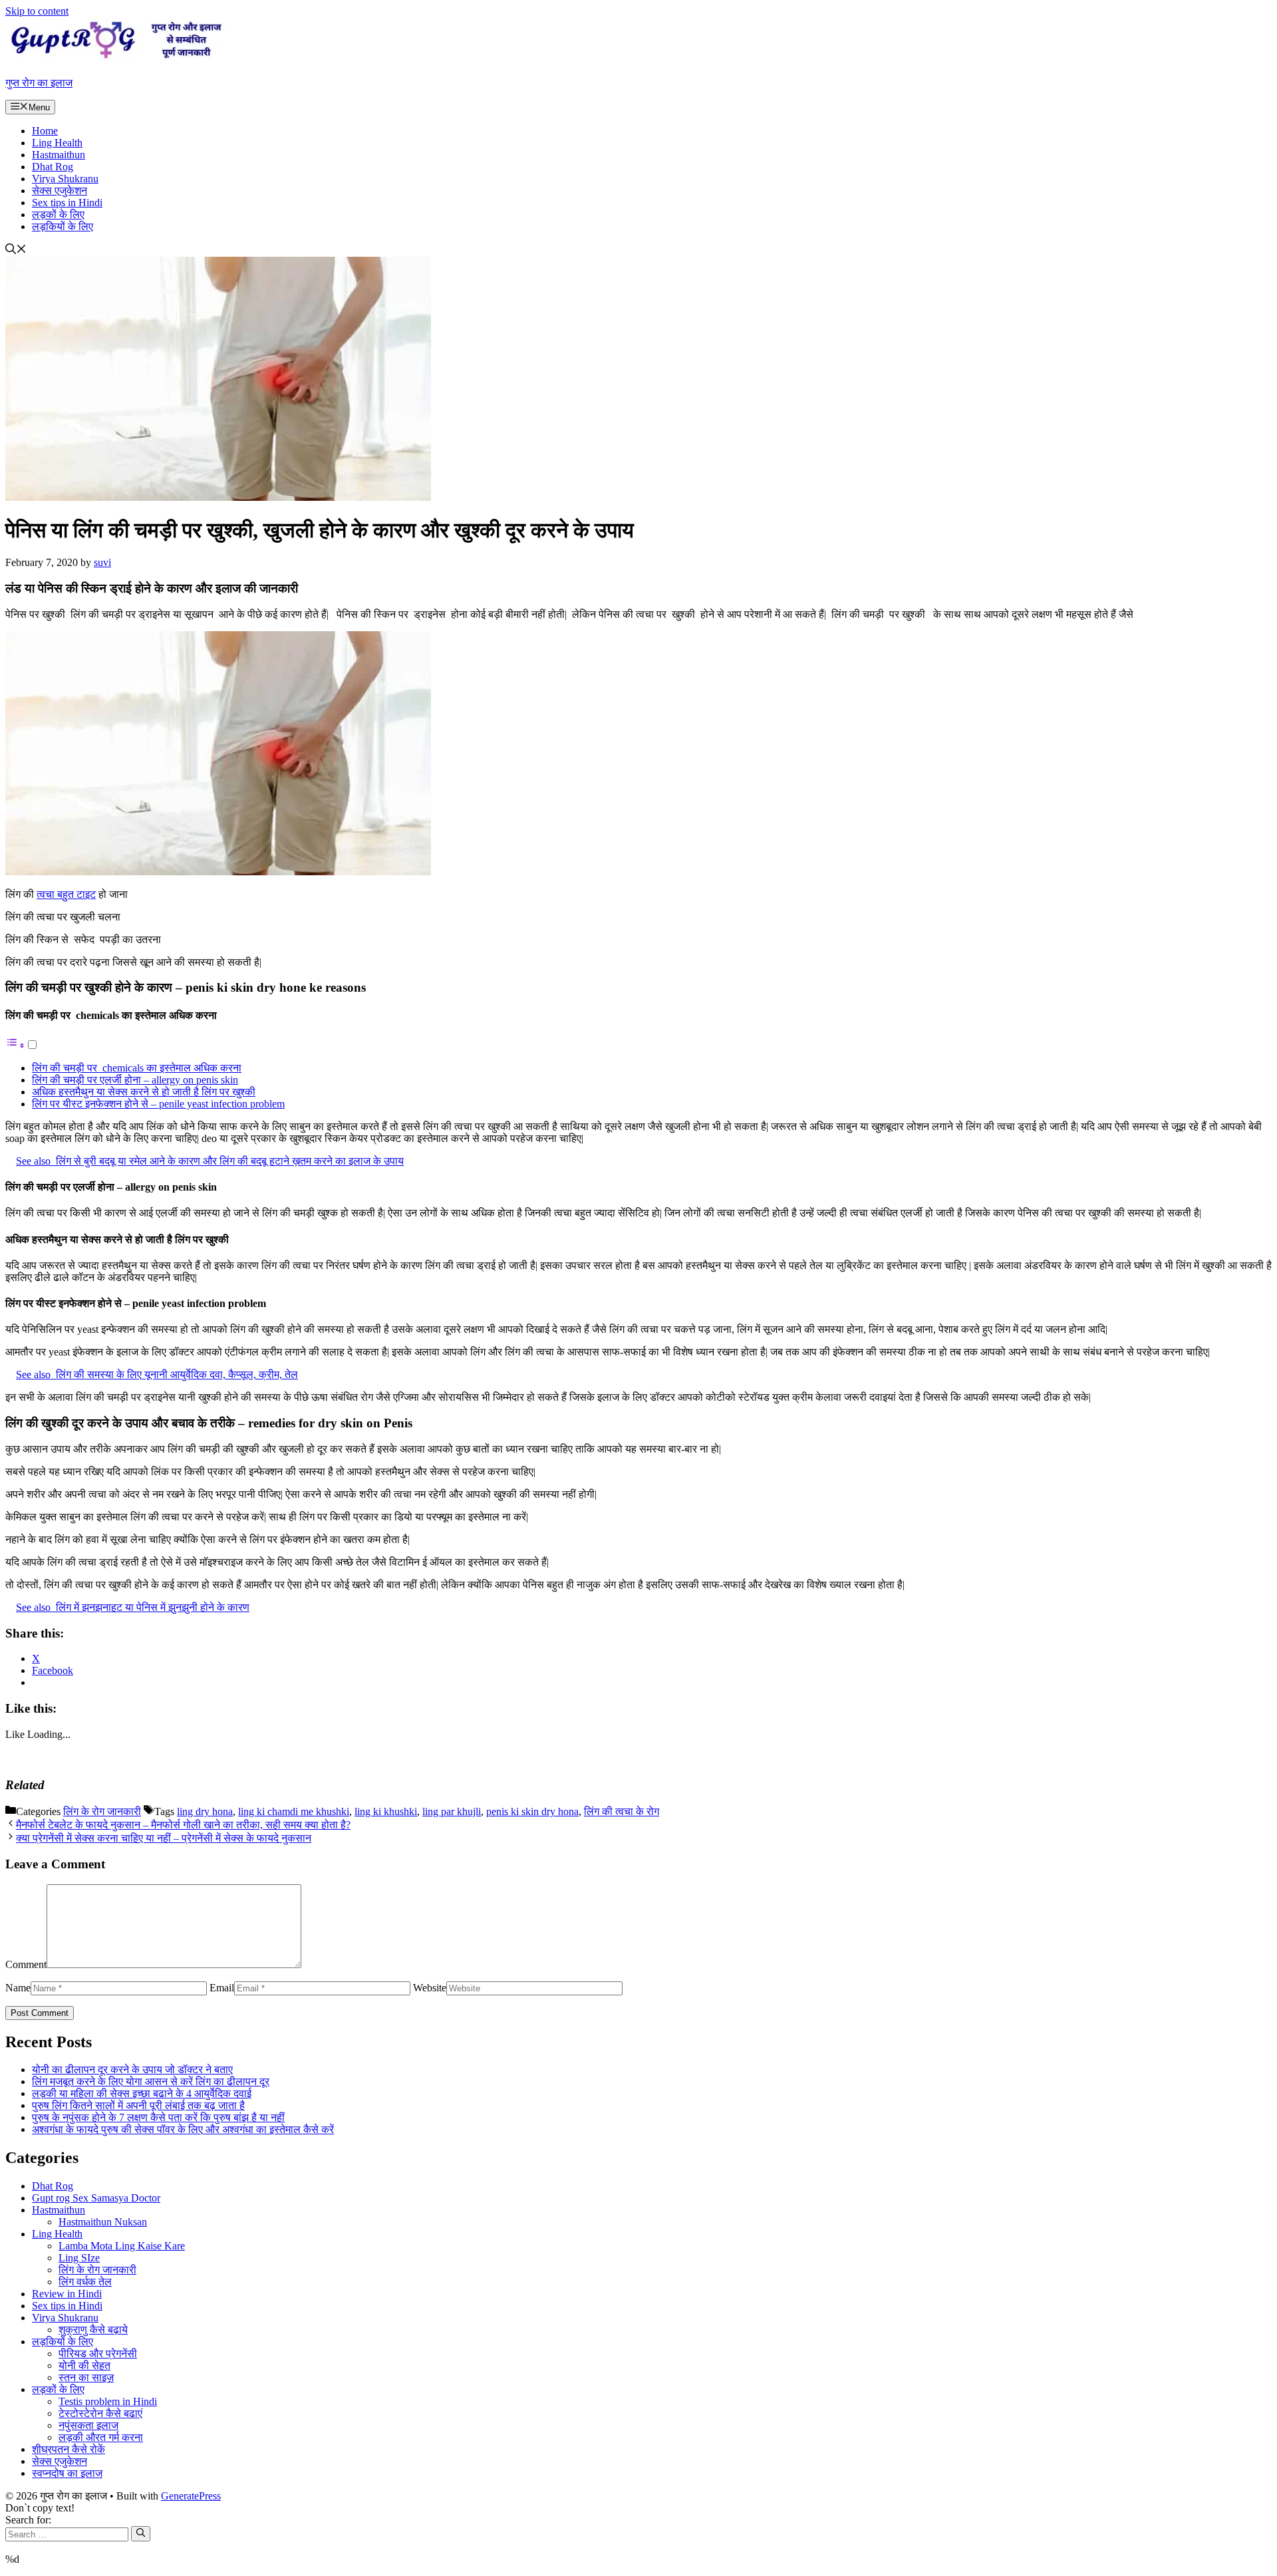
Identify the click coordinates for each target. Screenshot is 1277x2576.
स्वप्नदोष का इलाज (67, 2473)
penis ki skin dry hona (532, 1811)
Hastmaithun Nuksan (103, 2222)
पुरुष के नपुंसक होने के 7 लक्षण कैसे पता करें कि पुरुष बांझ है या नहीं (158, 2117)
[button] (16, 250)
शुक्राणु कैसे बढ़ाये (93, 2330)
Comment (26, 1964)
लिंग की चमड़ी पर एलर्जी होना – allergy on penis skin (135, 1080)
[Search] (141, 2533)
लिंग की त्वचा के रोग (622, 1811)
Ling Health (57, 143)
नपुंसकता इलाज (88, 2425)
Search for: (28, 2520)
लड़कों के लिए (58, 215)
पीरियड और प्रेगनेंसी (98, 2354)
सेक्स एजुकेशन (60, 191)
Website (430, 1988)
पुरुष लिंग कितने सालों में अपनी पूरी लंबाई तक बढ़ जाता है (138, 2105)
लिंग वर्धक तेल (85, 2282)
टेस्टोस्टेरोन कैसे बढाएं (100, 2413)
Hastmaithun (59, 155)
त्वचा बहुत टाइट (66, 894)
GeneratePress (191, 2496)
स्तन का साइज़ (86, 2377)
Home (45, 131)
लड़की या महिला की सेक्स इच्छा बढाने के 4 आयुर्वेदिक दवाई (142, 2093)
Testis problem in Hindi (108, 2401)
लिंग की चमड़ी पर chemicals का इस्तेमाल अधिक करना (137, 1068)
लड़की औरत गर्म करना (101, 2437)
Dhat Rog (53, 167)
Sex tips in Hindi (67, 203)
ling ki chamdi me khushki (294, 1811)
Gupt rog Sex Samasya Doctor (96, 2198)
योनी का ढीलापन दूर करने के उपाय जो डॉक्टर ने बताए (132, 2070)
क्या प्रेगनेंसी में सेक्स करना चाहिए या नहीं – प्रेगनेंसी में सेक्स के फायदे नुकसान (164, 1838)
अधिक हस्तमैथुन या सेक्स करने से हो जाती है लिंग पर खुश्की (144, 1092)
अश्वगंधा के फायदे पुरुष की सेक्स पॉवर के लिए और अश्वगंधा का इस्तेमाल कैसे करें (183, 2129)
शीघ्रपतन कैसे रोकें (69, 2449)
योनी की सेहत (84, 2365)
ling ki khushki (386, 1811)
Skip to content (37, 11)
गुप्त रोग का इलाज (39, 83)
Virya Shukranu (65, 179)
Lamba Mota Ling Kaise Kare (122, 2246)
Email (222, 1988)
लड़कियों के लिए (63, 226)
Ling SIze (79, 2258)
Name (18, 1988)
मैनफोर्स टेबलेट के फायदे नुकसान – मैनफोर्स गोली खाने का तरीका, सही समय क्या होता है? (183, 1825)
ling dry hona (205, 1811)
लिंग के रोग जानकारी (102, 1811)
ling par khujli (452, 1811)
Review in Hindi (67, 2294)
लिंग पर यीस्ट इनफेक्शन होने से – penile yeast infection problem (158, 1104)
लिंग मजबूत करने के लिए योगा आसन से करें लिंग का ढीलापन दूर (151, 2081)
